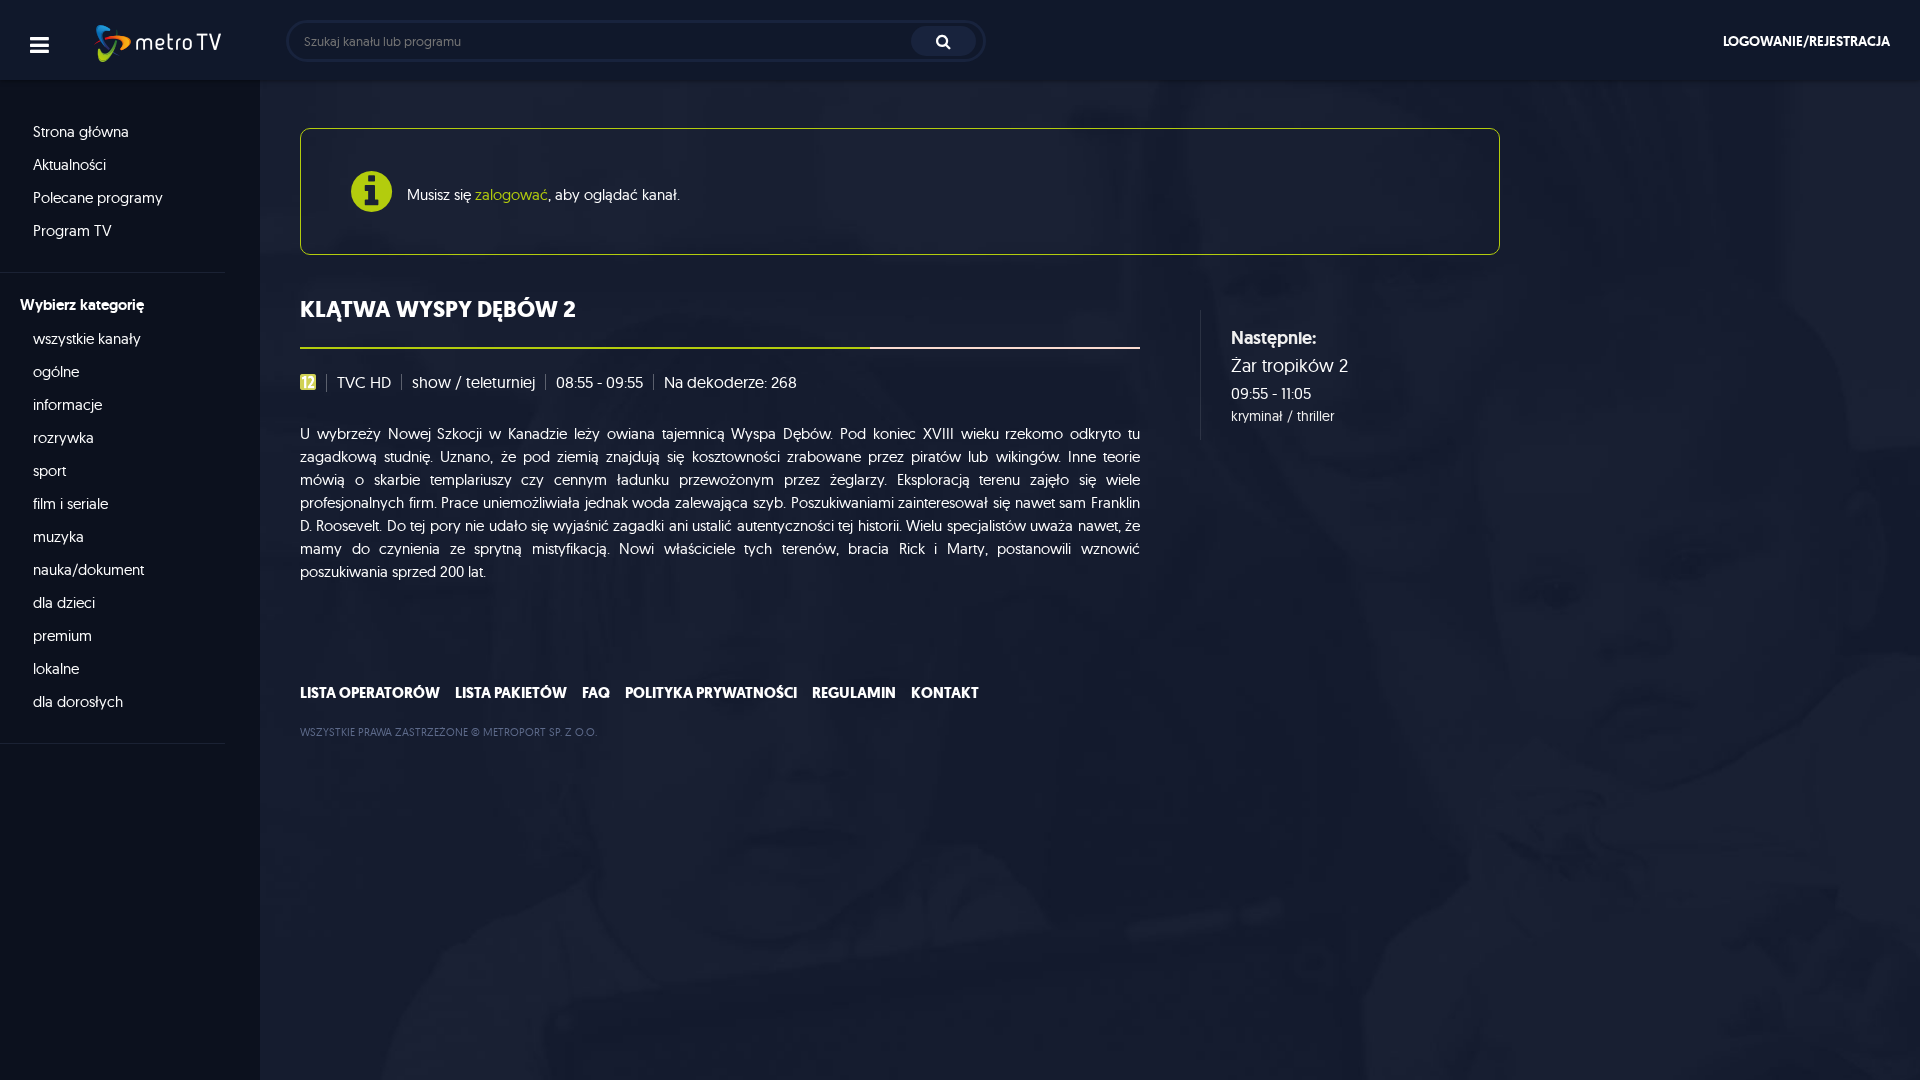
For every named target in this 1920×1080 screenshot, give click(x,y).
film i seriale (70, 503)
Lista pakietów (511, 693)
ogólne (56, 371)
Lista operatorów (370, 693)
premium (62, 635)
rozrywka (63, 437)
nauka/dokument (88, 569)
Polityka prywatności (711, 693)
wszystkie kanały (87, 338)
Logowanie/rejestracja (1806, 41)
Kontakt (945, 693)
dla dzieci (64, 602)
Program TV (72, 230)
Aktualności (69, 164)
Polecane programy (98, 197)
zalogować (511, 194)
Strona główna (81, 131)
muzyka (58, 536)
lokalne (56, 668)
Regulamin (854, 693)
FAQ (596, 693)
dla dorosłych (78, 701)
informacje (67, 404)
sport (49, 470)
